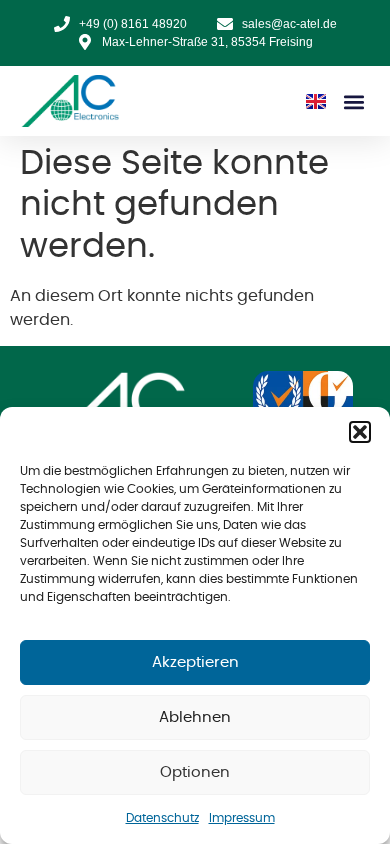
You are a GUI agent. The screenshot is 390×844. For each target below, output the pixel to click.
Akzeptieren (195, 662)
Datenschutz (162, 818)
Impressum (242, 818)
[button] (360, 432)
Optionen (195, 772)
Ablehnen (195, 717)
